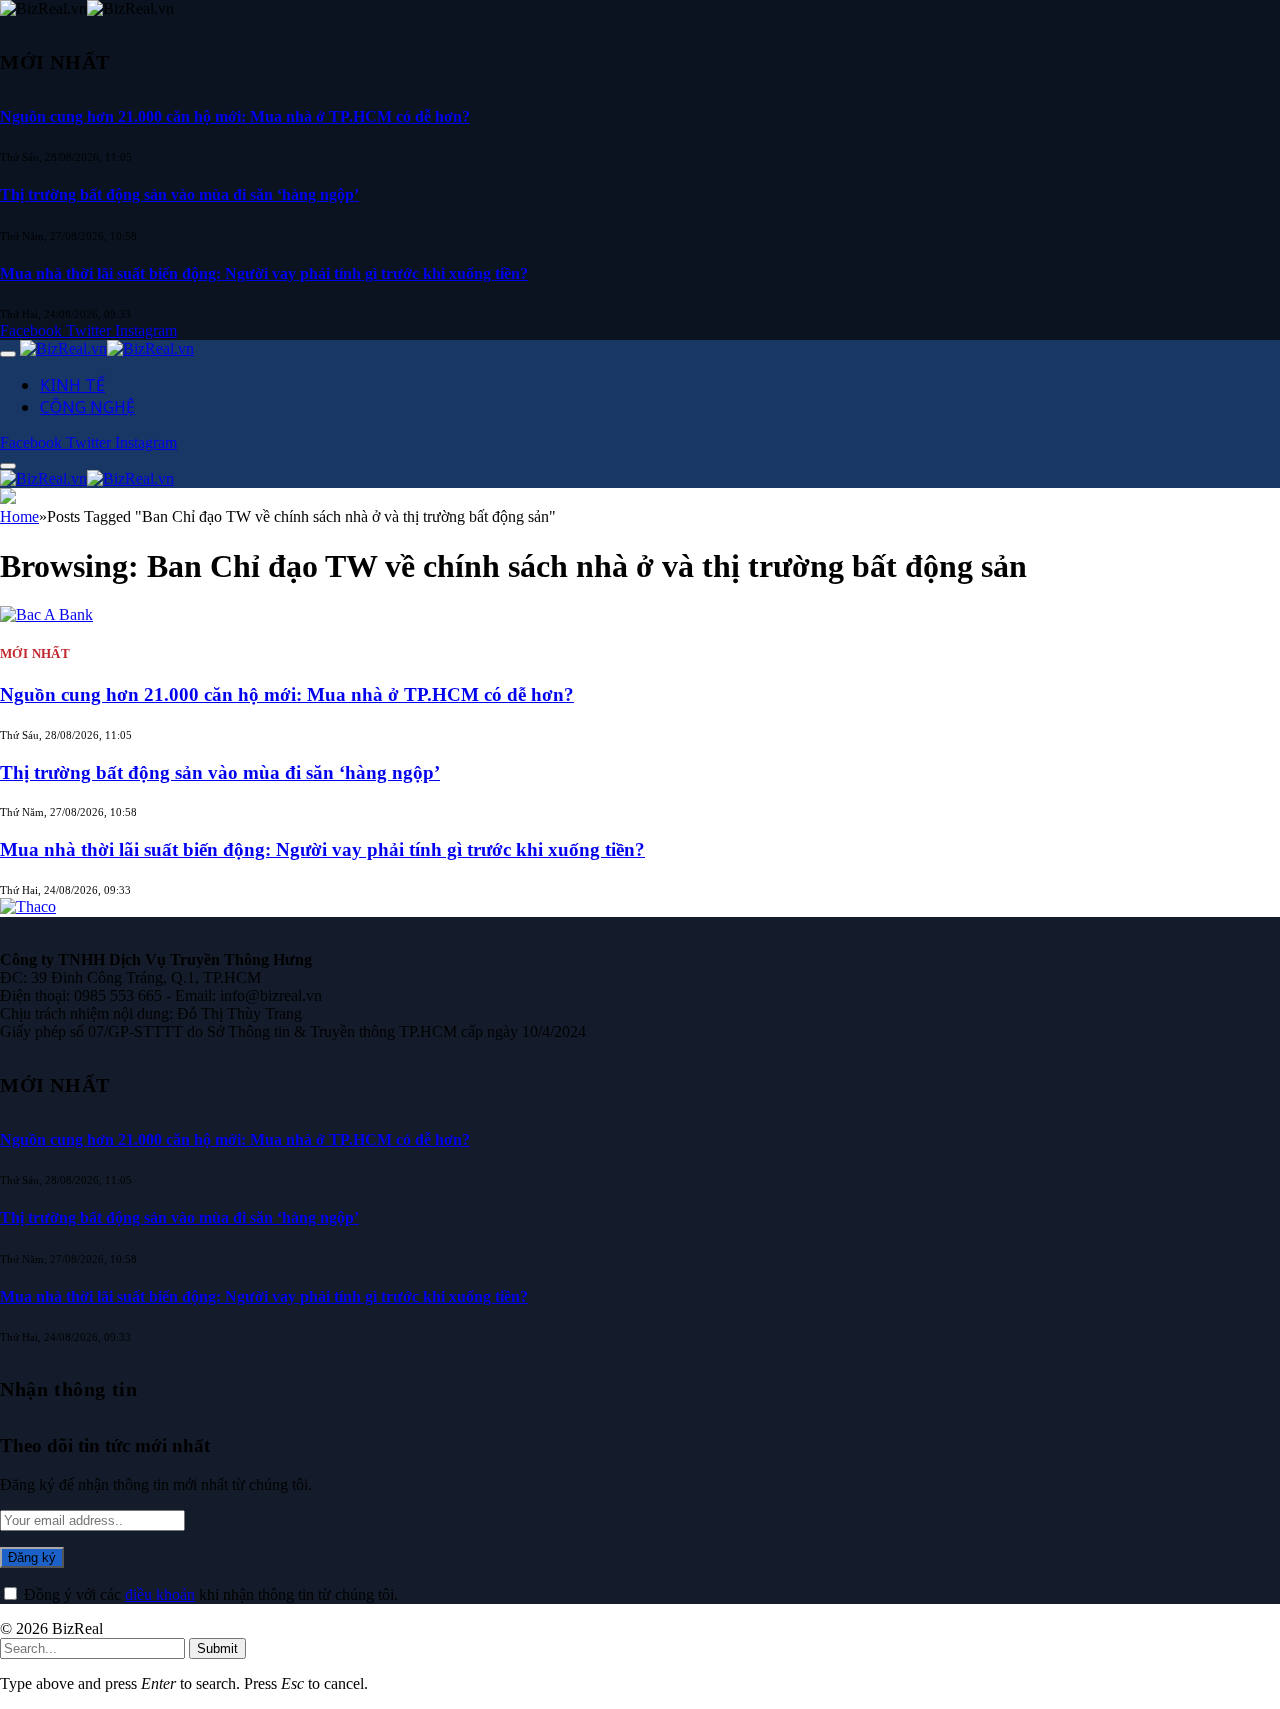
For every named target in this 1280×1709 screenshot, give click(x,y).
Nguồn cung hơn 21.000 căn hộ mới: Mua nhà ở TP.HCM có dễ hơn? (235, 116)
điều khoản (160, 1594)
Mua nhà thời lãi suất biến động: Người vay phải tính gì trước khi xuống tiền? (264, 273)
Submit (217, 1648)
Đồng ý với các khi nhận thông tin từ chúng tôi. (209, 1594)
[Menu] (8, 354)
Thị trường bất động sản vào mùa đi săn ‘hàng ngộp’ (179, 194)
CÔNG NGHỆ (87, 407)
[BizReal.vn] (107, 348)
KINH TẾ (72, 385)
